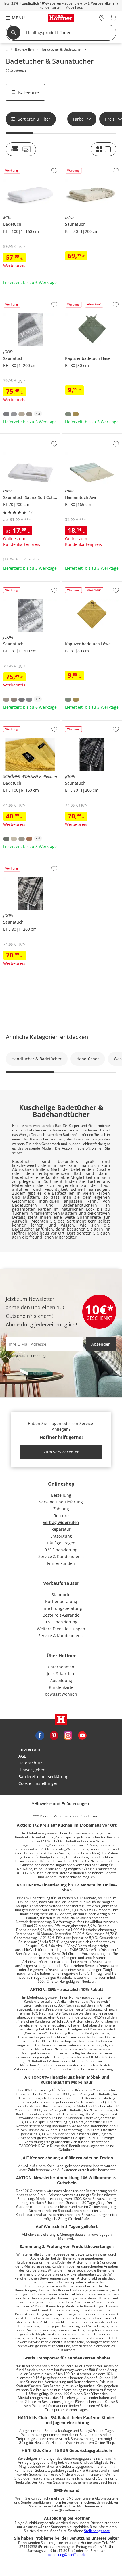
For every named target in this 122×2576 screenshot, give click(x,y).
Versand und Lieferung (61, 1502)
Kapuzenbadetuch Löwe (85, 584)
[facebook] (40, 1735)
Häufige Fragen (61, 1543)
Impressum (29, 1749)
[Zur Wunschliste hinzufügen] (54, 171)
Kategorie (29, 92)
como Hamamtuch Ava (83, 437)
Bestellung (61, 1495)
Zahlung (61, 1509)
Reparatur (61, 1529)
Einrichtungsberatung (61, 1608)
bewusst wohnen (61, 1694)
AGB (22, 1756)
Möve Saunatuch (78, 164)
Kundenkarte (61, 1687)
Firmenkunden (61, 1563)
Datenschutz (30, 1763)
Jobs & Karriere (61, 1674)
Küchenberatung (61, 1601)
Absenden (101, 1344)
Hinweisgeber (31, 1770)
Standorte (61, 1595)
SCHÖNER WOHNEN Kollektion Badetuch (29, 725)
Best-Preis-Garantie (61, 1615)
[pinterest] (54, 1735)
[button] (12, 18)
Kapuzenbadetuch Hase (85, 298)
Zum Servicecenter (61, 1452)
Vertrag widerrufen (61, 1522)
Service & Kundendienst (61, 1556)
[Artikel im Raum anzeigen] (21, 149)
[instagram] (68, 1735)
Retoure (61, 1516)
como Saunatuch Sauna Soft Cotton (30, 439)
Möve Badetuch (15, 164)
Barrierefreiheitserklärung (43, 1777)
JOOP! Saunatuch (16, 298)
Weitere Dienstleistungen (61, 1629)
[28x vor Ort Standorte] (102, 18)
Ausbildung (61, 1680)
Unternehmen (61, 1667)
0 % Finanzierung (61, 1550)
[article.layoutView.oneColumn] (104, 149)
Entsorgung (61, 1536)
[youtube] (82, 1735)
